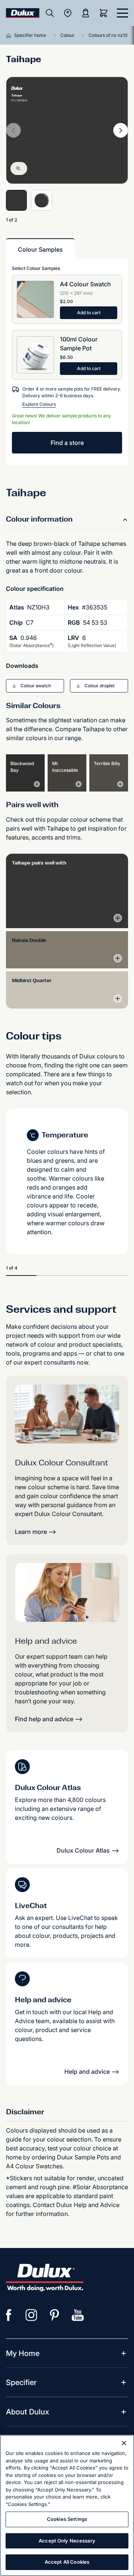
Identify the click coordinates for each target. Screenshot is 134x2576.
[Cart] (105, 13)
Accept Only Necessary (67, 2541)
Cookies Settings (67, 2519)
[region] (67, 2505)
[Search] (50, 13)
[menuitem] (23, 2353)
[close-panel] (122, 13)
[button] (35, 686)
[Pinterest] (55, 2315)
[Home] (10, 35)
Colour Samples (40, 249)
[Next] (121, 130)
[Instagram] (32, 2315)
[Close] (124, 2443)
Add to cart (89, 313)
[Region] (68, 13)
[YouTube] (78, 2315)
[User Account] (86, 13)
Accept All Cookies (67, 2562)
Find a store (67, 443)
